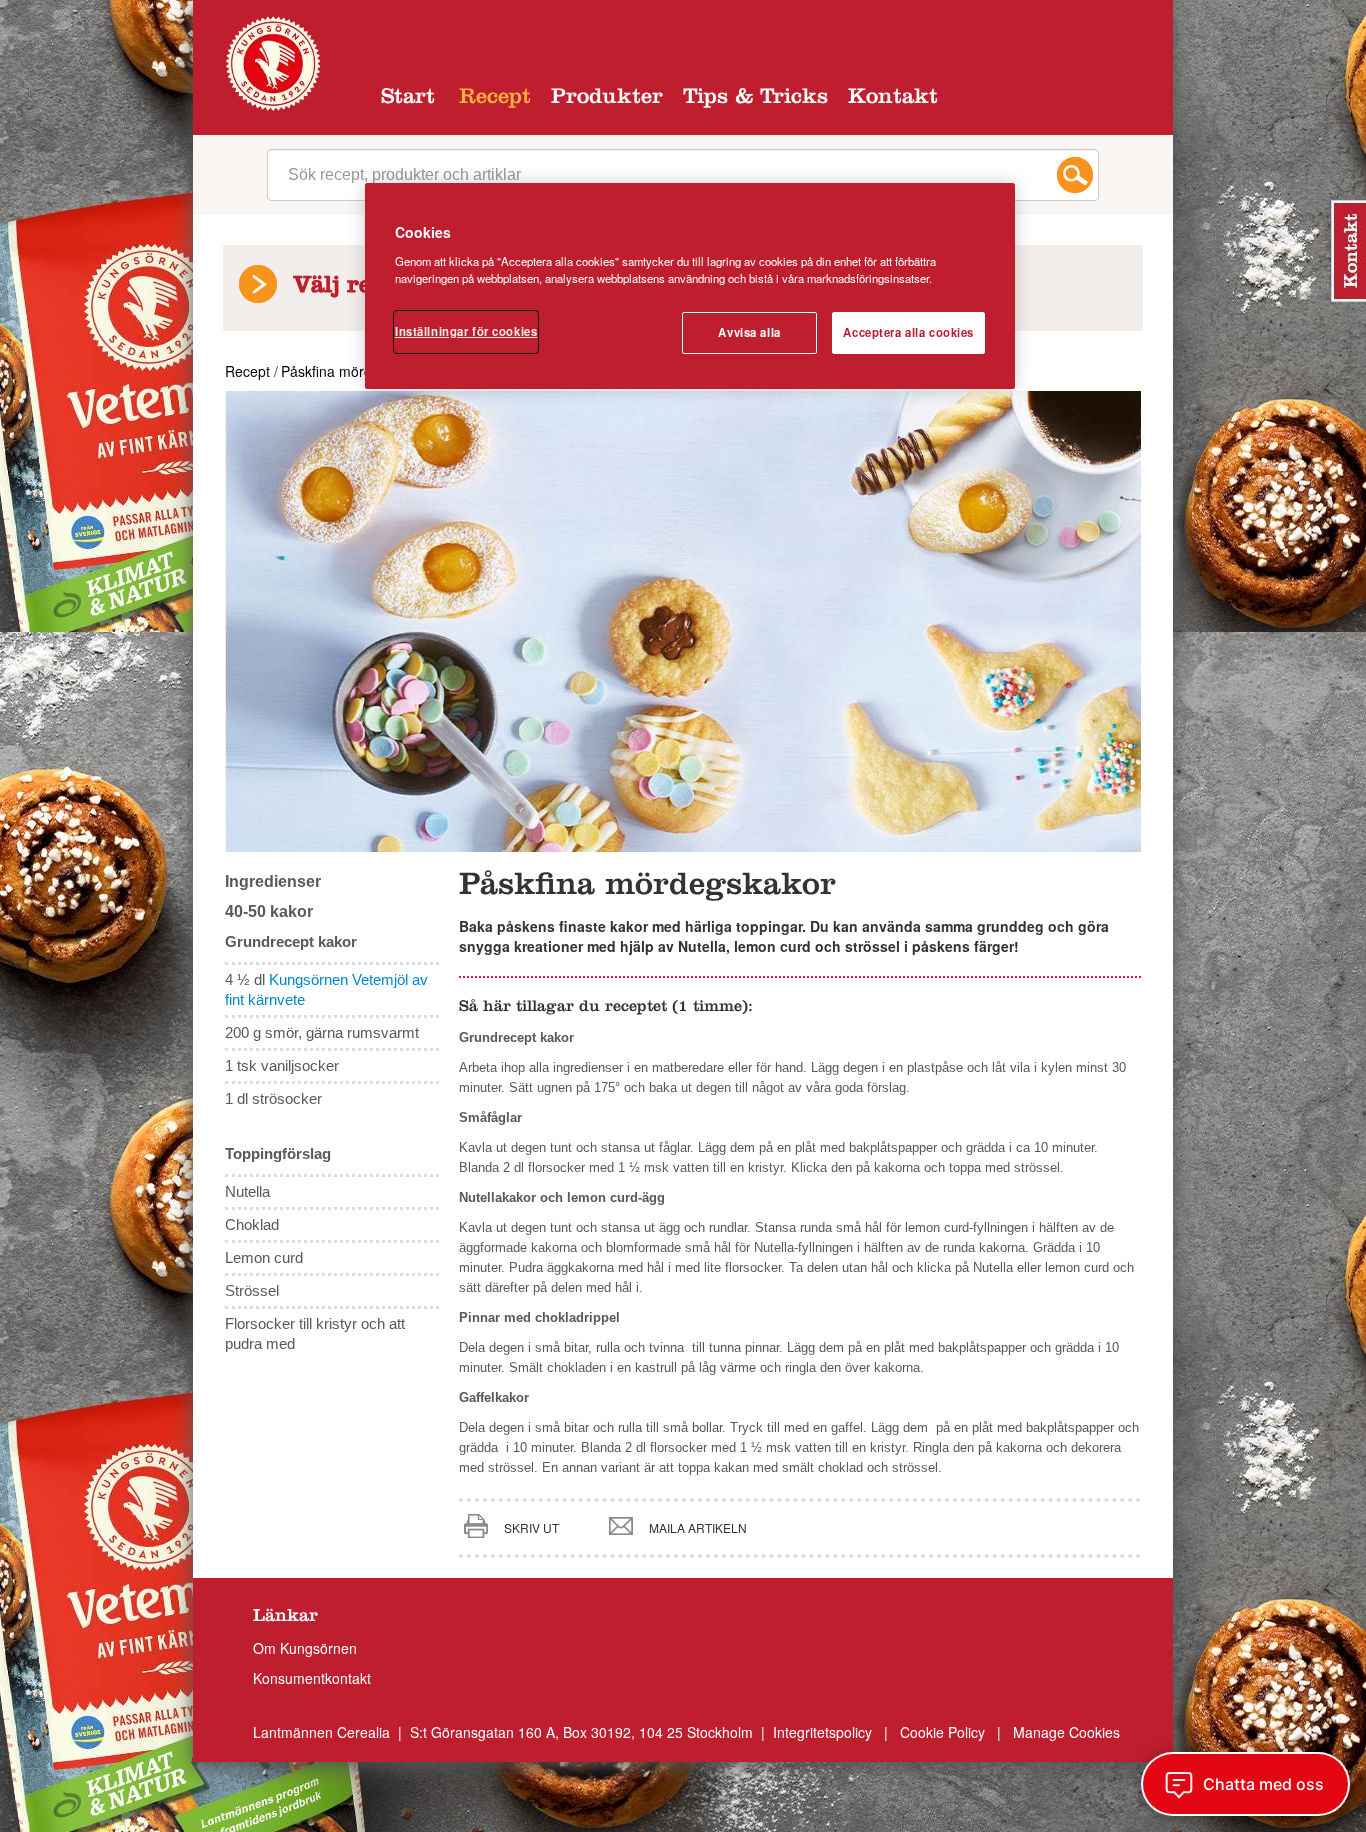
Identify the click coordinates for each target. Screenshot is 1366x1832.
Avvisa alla (749, 332)
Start (408, 99)
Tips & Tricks (755, 99)
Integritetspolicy (824, 1732)
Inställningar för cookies (466, 331)
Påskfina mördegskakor (355, 371)
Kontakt (893, 99)
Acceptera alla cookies (908, 332)
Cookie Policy (942, 1732)
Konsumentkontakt (312, 1678)
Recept (495, 99)
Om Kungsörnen (305, 1648)
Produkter (607, 99)
